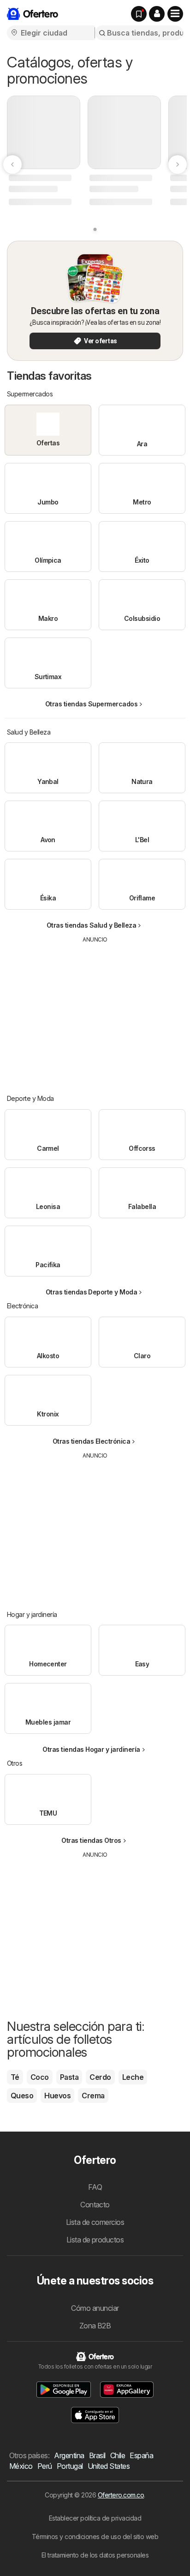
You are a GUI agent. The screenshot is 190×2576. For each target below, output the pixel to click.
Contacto (95, 2205)
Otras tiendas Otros (91, 1840)
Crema (93, 2096)
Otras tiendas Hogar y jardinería (91, 1749)
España (141, 2455)
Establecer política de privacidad (95, 2518)
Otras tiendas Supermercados (91, 704)
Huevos (57, 2096)
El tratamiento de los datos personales (95, 2555)
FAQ (95, 2187)
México (21, 2466)
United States (109, 2466)
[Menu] (175, 14)
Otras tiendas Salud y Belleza (91, 925)
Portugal (70, 2466)
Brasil (97, 2455)
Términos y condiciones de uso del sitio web (95, 2537)
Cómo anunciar (95, 2308)
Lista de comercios (95, 2222)
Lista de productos (95, 2240)
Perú (45, 2466)
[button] (157, 14)
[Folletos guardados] (139, 14)
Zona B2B (95, 2326)
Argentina (69, 2455)
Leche (133, 2077)
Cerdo (100, 2077)
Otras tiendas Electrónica (91, 1441)
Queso (22, 2096)
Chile (118, 2455)
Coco (40, 2077)
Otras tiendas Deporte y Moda (92, 1292)
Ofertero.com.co (121, 2495)
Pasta (69, 2077)
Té (15, 2077)
